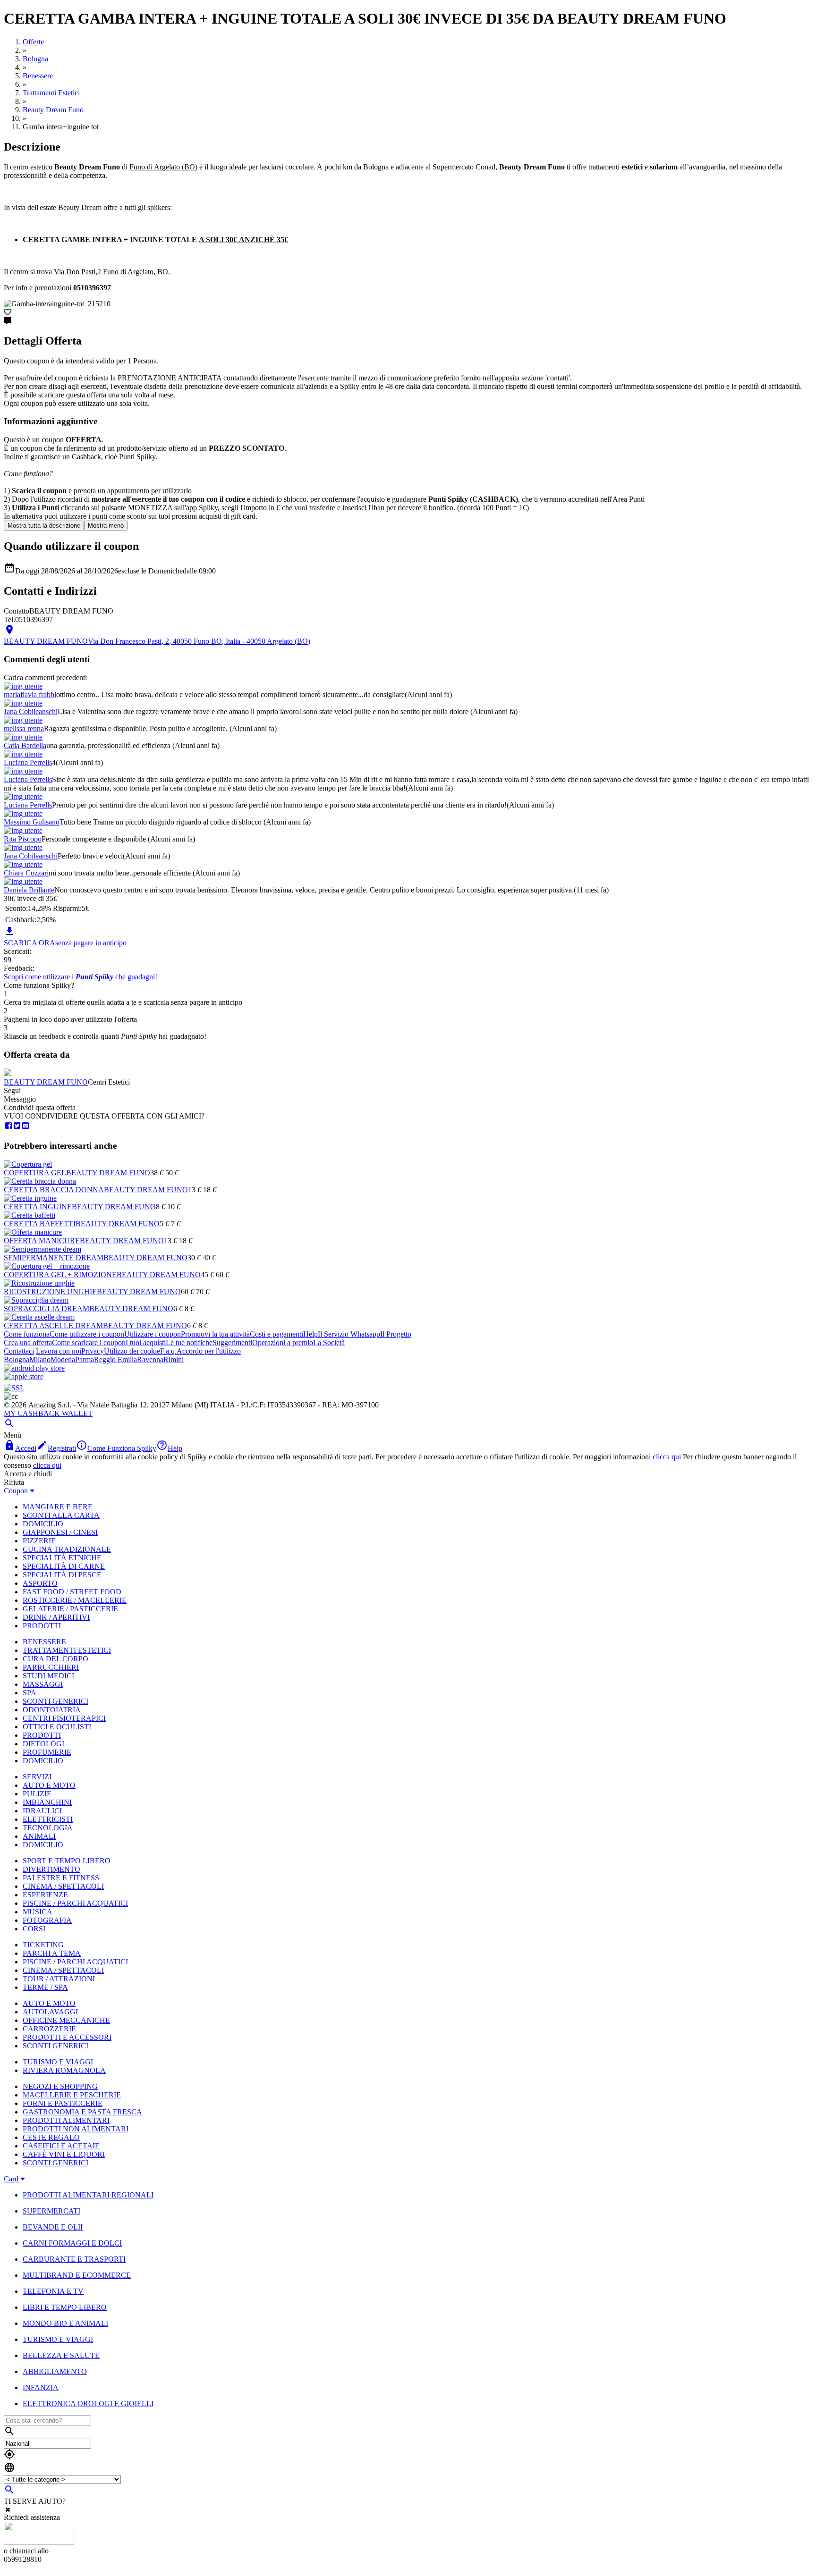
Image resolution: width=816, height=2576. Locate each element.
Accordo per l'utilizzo (209, 1351)
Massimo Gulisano (32, 822)
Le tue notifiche (189, 1343)
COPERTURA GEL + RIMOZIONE (60, 1275)
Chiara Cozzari (26, 873)
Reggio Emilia (115, 1360)
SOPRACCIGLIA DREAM (47, 1309)
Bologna (17, 1360)
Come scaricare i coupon (89, 1343)
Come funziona (27, 1334)
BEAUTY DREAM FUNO (46, 1082)
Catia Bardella (25, 745)
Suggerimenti (232, 1343)
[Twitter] (17, 1126)
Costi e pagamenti (276, 1334)
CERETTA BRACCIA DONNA (54, 1190)
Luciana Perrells (28, 762)
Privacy (93, 1351)
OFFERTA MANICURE (42, 1241)
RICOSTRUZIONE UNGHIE (50, 1292)
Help (310, 1334)
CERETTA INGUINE (38, 1207)
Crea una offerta (28, 1343)
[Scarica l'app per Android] (34, 1368)
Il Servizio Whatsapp (349, 1334)
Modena (63, 1360)
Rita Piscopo (23, 839)
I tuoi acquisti (146, 1343)
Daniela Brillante (29, 890)
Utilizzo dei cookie (132, 1351)
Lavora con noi (59, 1351)
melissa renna (24, 728)
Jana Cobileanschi (31, 711)
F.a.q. (168, 1351)
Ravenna (150, 1360)
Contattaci (19, 1351)
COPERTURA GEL (35, 1173)
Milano (40, 1360)
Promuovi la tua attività (215, 1334)
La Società (329, 1343)
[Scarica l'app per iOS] (24, 1376)
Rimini (174, 1360)
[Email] (25, 1126)
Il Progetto (396, 1334)
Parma (85, 1360)
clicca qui (667, 1457)
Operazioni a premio (283, 1343)
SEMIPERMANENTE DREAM (54, 1258)
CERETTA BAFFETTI (40, 1224)
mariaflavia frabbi (30, 695)
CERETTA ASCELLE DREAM (53, 1326)
